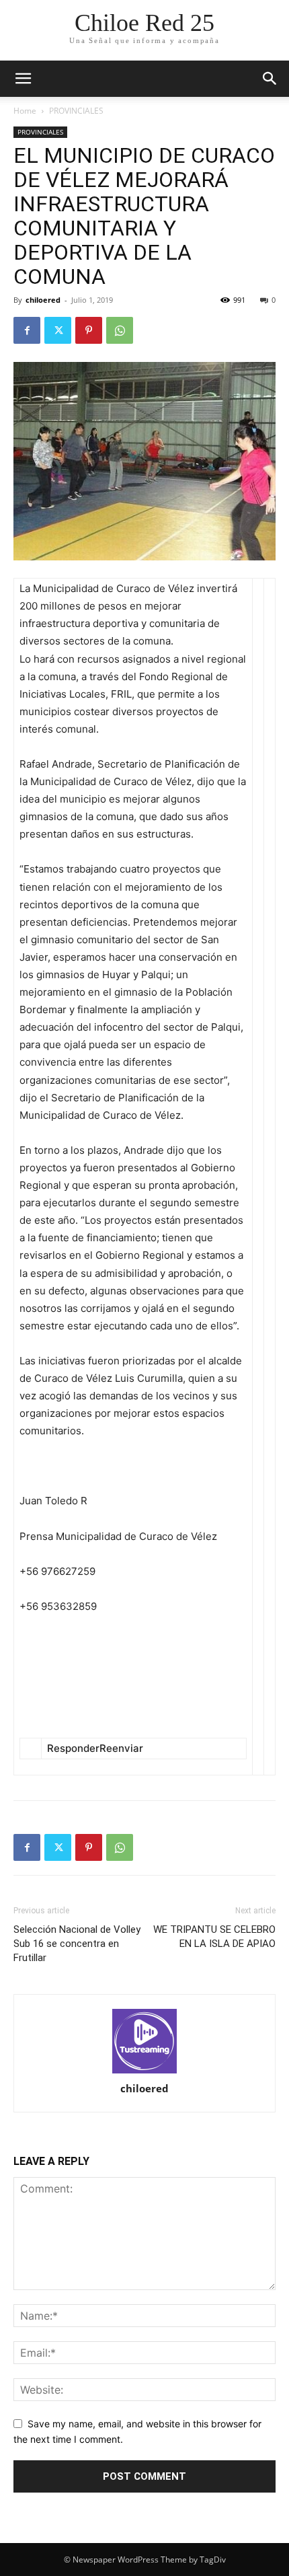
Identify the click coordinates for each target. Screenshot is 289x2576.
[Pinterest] (89, 330)
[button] (270, 79)
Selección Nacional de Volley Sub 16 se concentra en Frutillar (77, 1944)
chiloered (43, 300)
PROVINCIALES (76, 111)
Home (25, 111)
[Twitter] (58, 330)
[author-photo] (144, 2042)
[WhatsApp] (120, 330)
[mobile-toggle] (23, 79)
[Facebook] (27, 330)
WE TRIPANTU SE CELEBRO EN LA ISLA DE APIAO (214, 1937)
